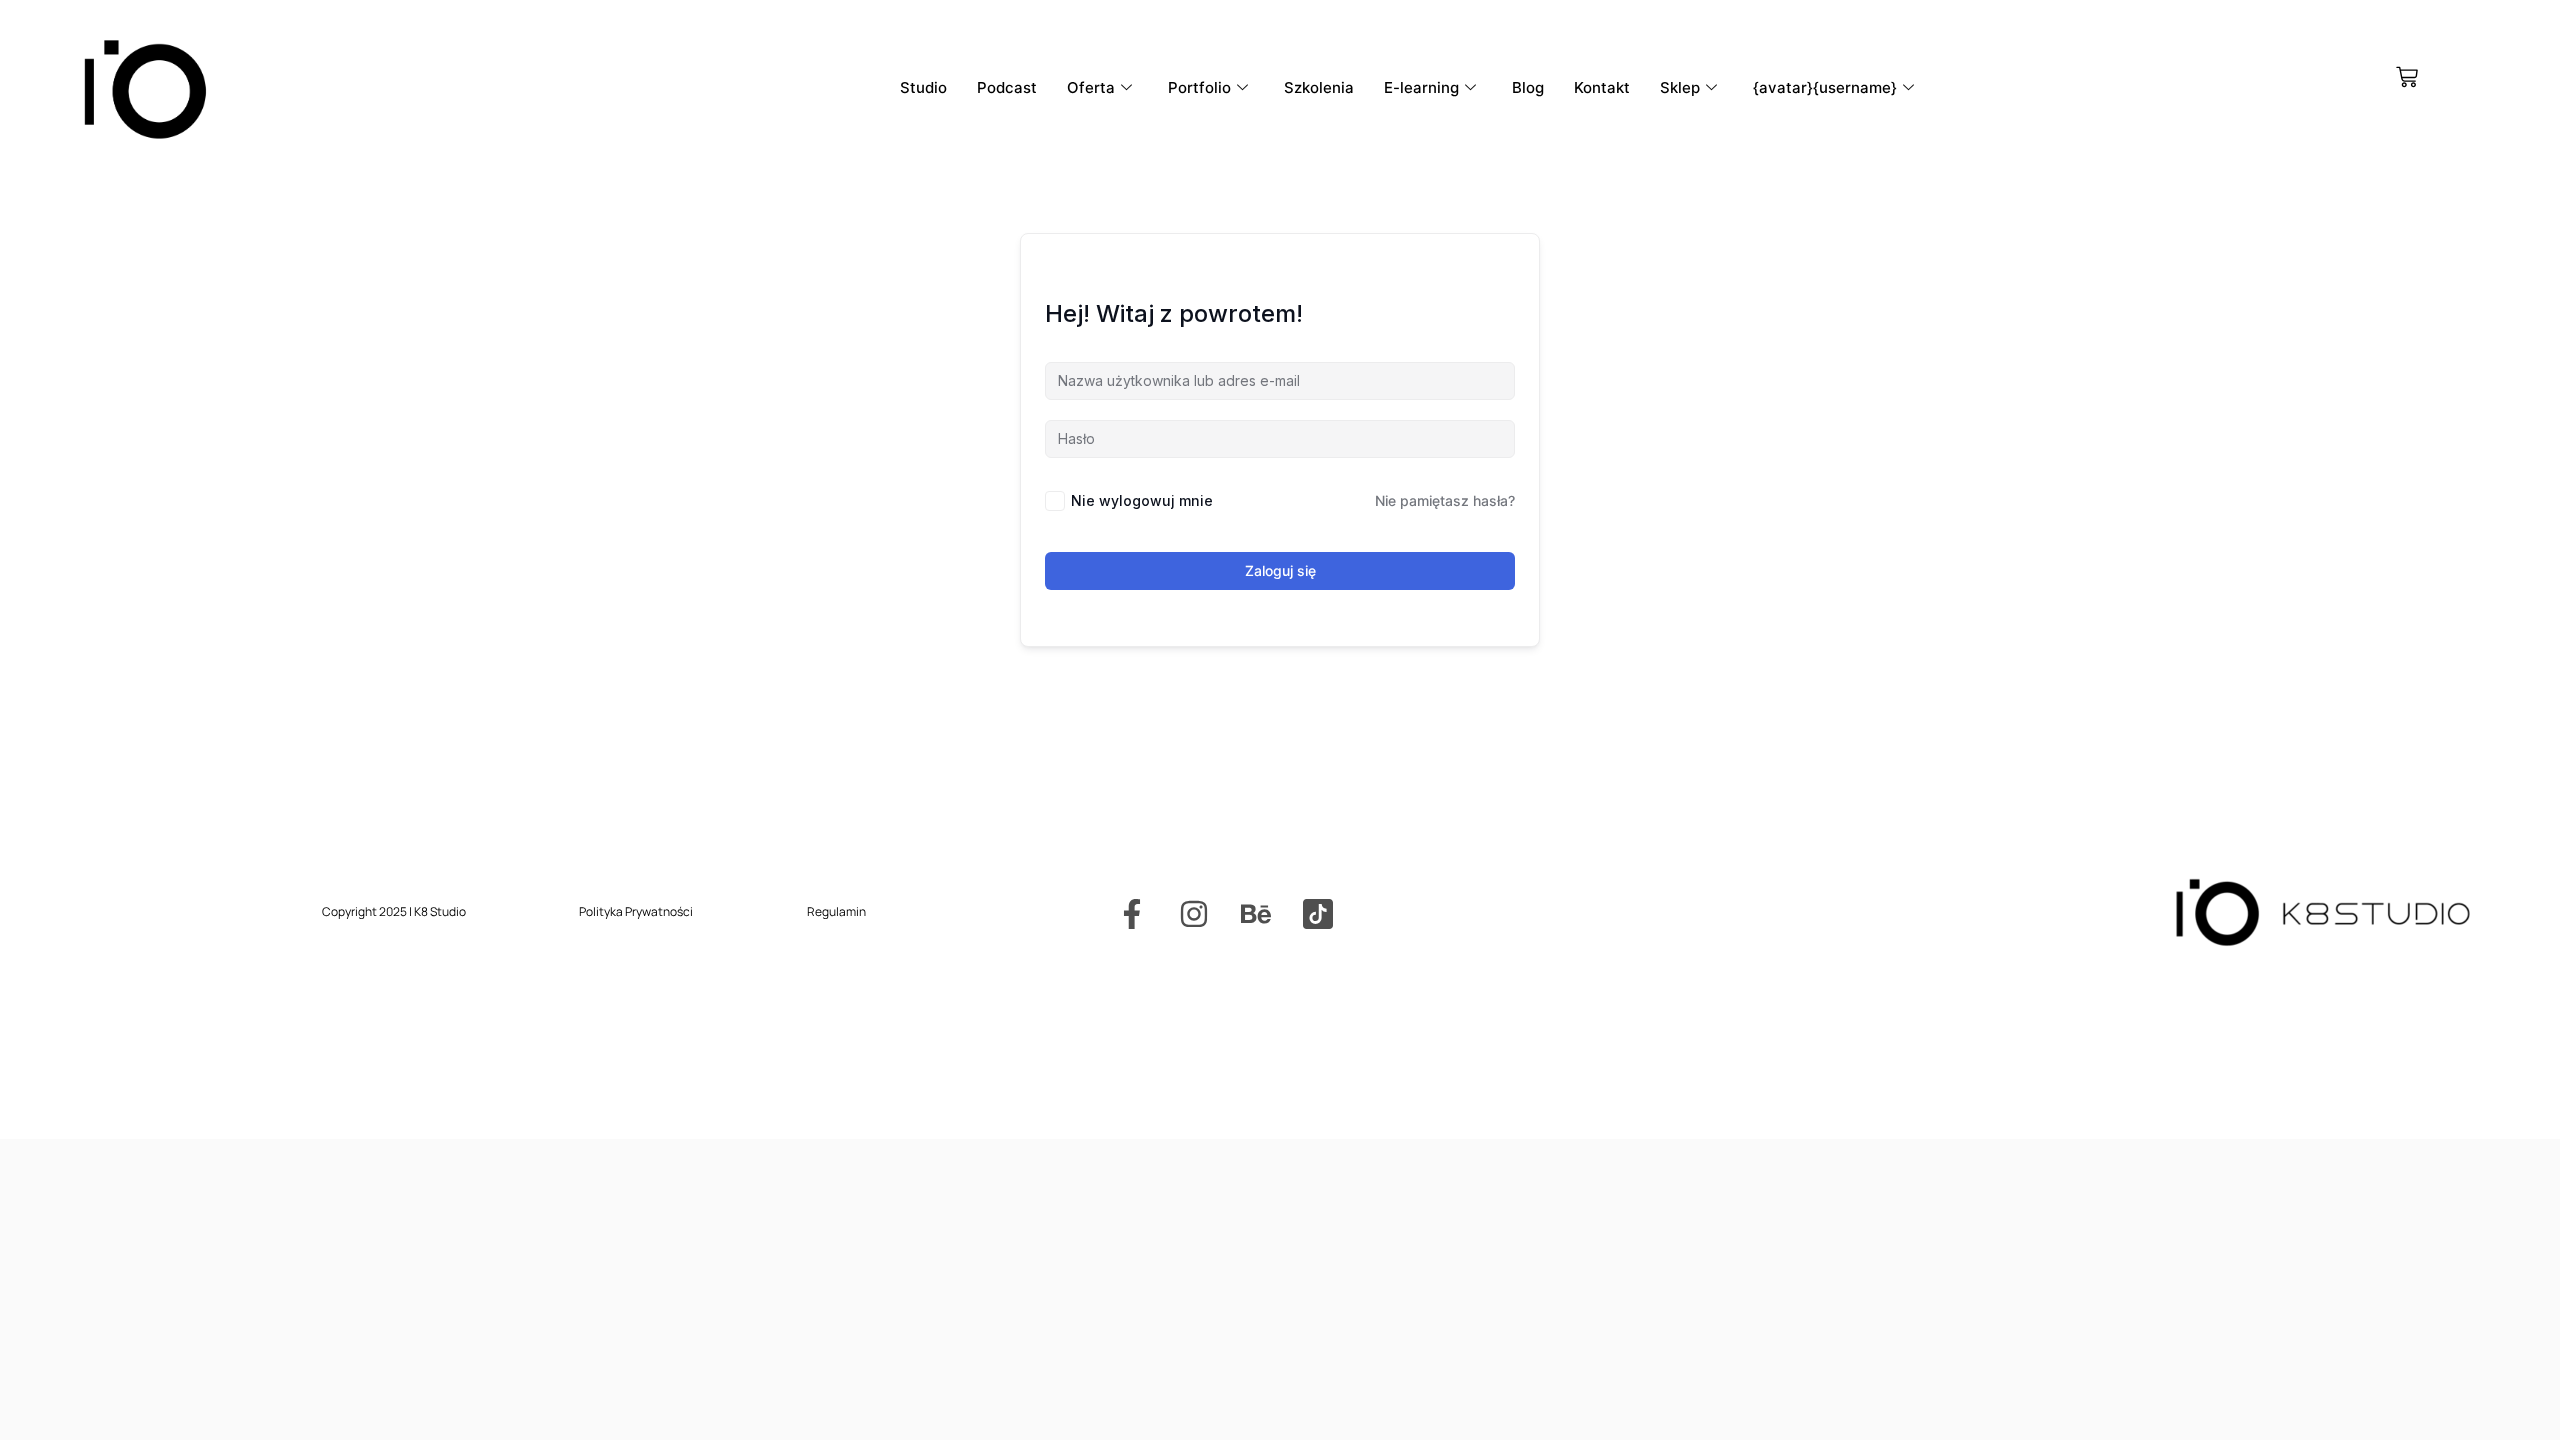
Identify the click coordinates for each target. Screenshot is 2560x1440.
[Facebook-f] (1132, 914)
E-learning (1421, 87)
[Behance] (1256, 914)
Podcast (1007, 87)
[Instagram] (1194, 914)
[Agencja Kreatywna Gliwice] (1318, 914)
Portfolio (1199, 87)
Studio (923, 87)
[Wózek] (2407, 77)
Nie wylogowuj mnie (1142, 500)
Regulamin (836, 911)
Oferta (1091, 87)
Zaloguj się (1280, 570)
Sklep (1680, 87)
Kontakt (1602, 87)
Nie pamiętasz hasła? (1445, 500)
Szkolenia (1319, 87)
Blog (1528, 87)
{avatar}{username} (1825, 87)
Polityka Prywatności (636, 911)
